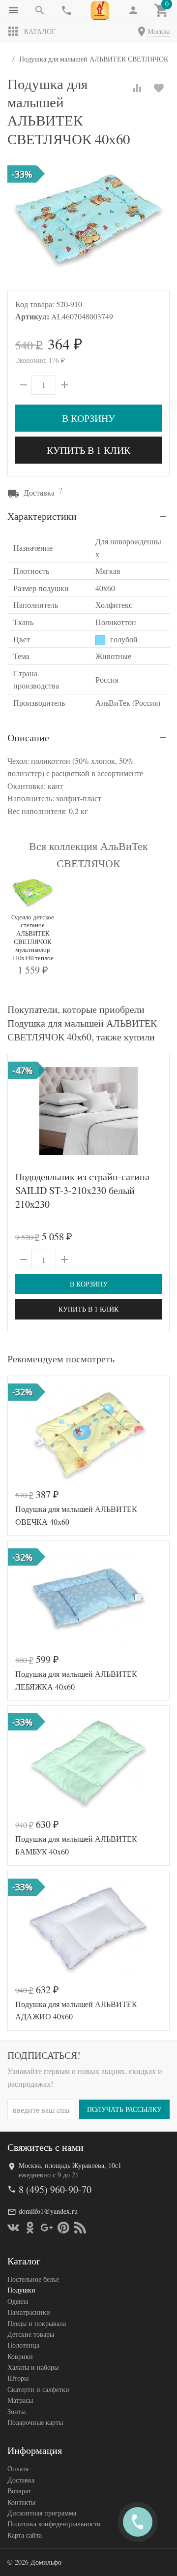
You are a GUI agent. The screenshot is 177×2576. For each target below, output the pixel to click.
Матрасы (20, 2400)
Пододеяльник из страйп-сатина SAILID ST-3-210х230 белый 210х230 (82, 1190)
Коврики (20, 2356)
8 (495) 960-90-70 (55, 2189)
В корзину (88, 418)
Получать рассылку (124, 2109)
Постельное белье (33, 2279)
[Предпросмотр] (88, 1111)
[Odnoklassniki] (30, 2228)
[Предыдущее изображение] (21, 1111)
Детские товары (31, 2334)
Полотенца (23, 2345)
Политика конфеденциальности (54, 2524)
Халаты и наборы (33, 2367)
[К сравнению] (137, 88)
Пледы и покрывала (37, 2323)
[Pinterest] (63, 2228)
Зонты (16, 2411)
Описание (28, 738)
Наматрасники (29, 2312)
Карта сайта (25, 2535)
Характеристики (42, 516)
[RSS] (80, 2228)
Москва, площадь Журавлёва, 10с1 (70, 2165)
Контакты (21, 2502)
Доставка (21, 2480)
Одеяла (18, 2301)
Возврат (19, 2491)
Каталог (40, 31)
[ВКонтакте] (13, 2228)
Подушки (21, 2290)
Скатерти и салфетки (38, 2389)
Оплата (18, 2468)
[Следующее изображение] (156, 1111)
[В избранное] (159, 88)
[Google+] (47, 2228)
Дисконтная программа (42, 2513)
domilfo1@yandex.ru (48, 2211)
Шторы (18, 2378)
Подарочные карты (35, 2422)
